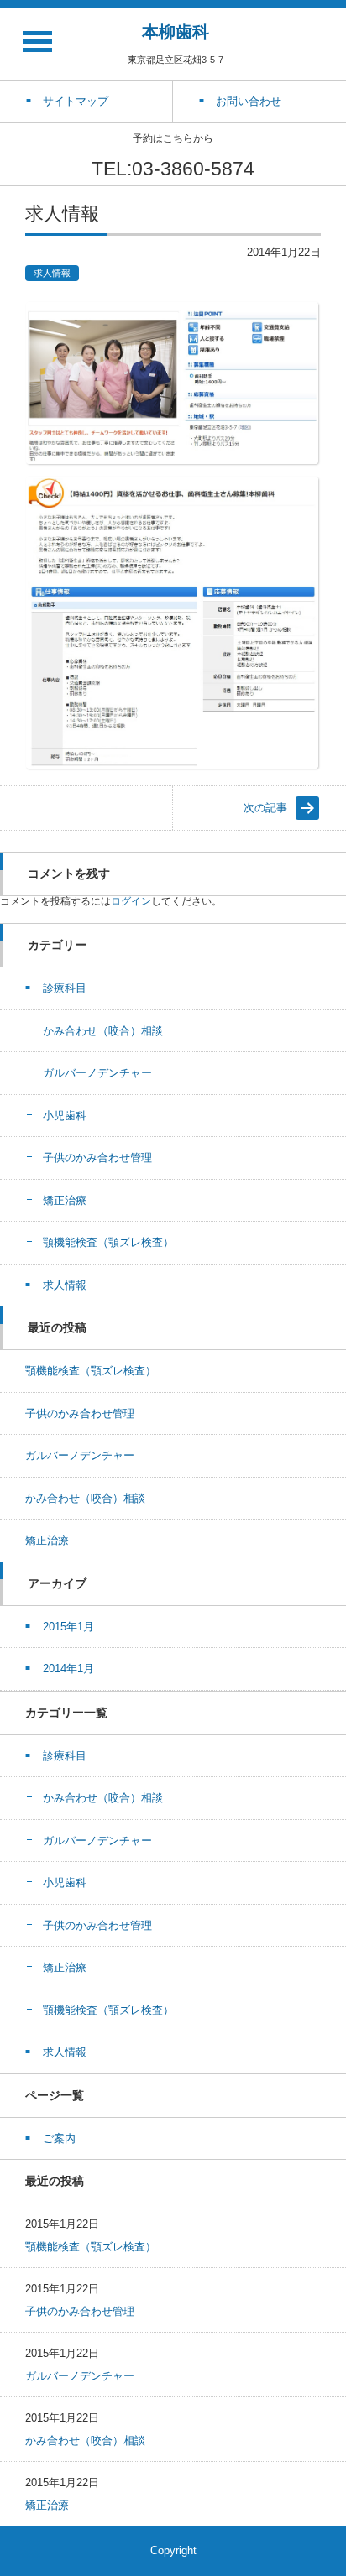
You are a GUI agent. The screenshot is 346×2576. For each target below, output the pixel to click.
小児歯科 (65, 1116)
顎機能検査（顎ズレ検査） (108, 1242)
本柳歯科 (176, 32)
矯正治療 (65, 1200)
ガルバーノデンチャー (97, 1073)
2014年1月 (68, 1669)
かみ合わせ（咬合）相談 (103, 1031)
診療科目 (65, 988)
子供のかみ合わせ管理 (97, 1158)
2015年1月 (68, 1627)
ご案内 (59, 2138)
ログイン (131, 901)
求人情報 (52, 273)
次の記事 (265, 808)
